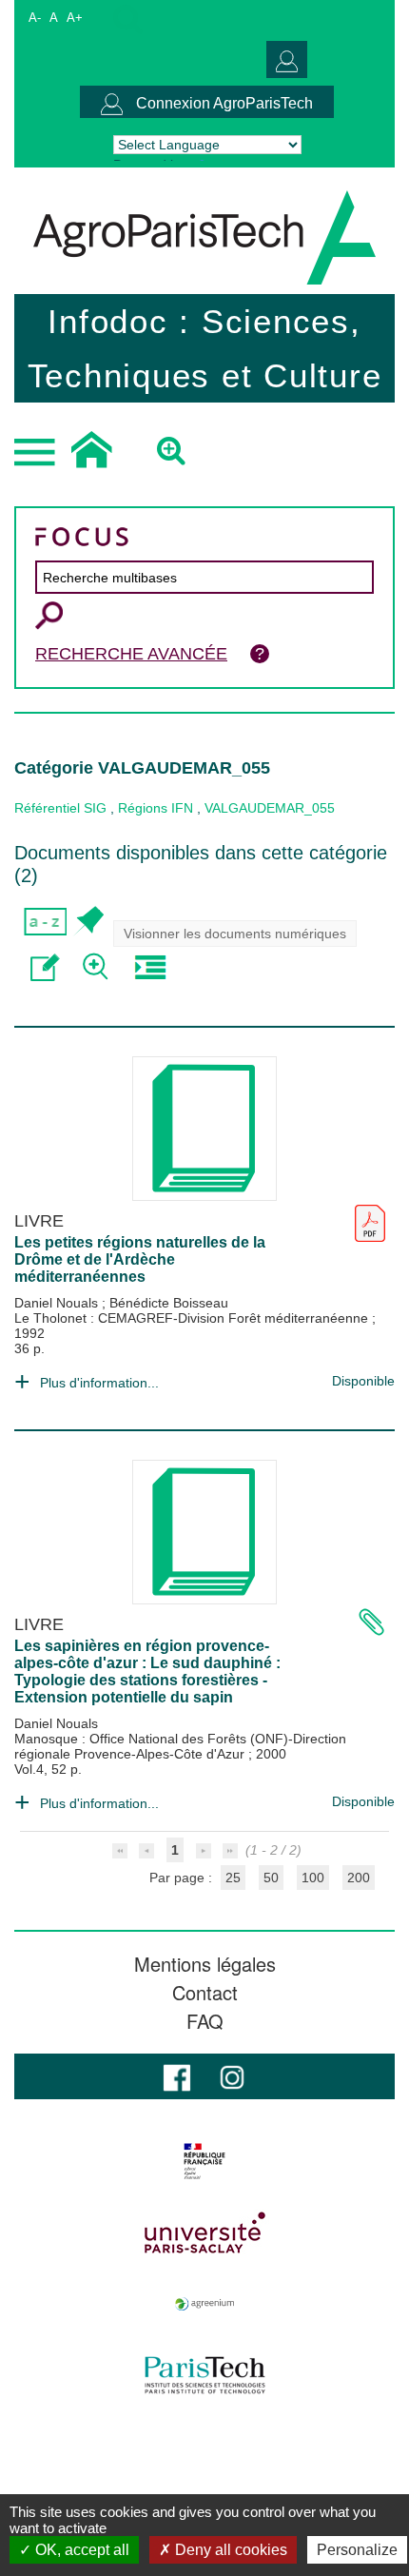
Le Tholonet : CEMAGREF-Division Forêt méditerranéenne (193, 1318)
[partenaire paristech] (204, 2375)
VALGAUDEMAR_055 (270, 808)
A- (35, 18)
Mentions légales (205, 1964)
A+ (75, 18)
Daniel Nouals (58, 1303)
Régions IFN (156, 808)
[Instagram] (232, 2076)
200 (359, 1878)
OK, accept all (80, 2550)
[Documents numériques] (371, 1619)
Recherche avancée (131, 654)
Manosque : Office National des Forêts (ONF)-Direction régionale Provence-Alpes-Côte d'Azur (180, 1746)
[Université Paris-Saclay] (204, 2232)
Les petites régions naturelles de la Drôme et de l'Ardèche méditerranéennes (140, 1259)
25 (233, 1878)
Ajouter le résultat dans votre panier (88, 922)
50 (271, 1878)
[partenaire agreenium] (204, 2304)
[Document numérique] (370, 1216)
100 (313, 1878)
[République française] (204, 2161)
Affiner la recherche (97, 967)
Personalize (357, 2550)
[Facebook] (177, 2076)
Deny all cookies (229, 2550)
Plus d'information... (99, 1383)
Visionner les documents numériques (235, 934)
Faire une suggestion (45, 967)
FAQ (205, 2021)
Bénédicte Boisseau (169, 1303)
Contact (205, 1993)
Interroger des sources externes (150, 967)
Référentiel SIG (60, 808)
